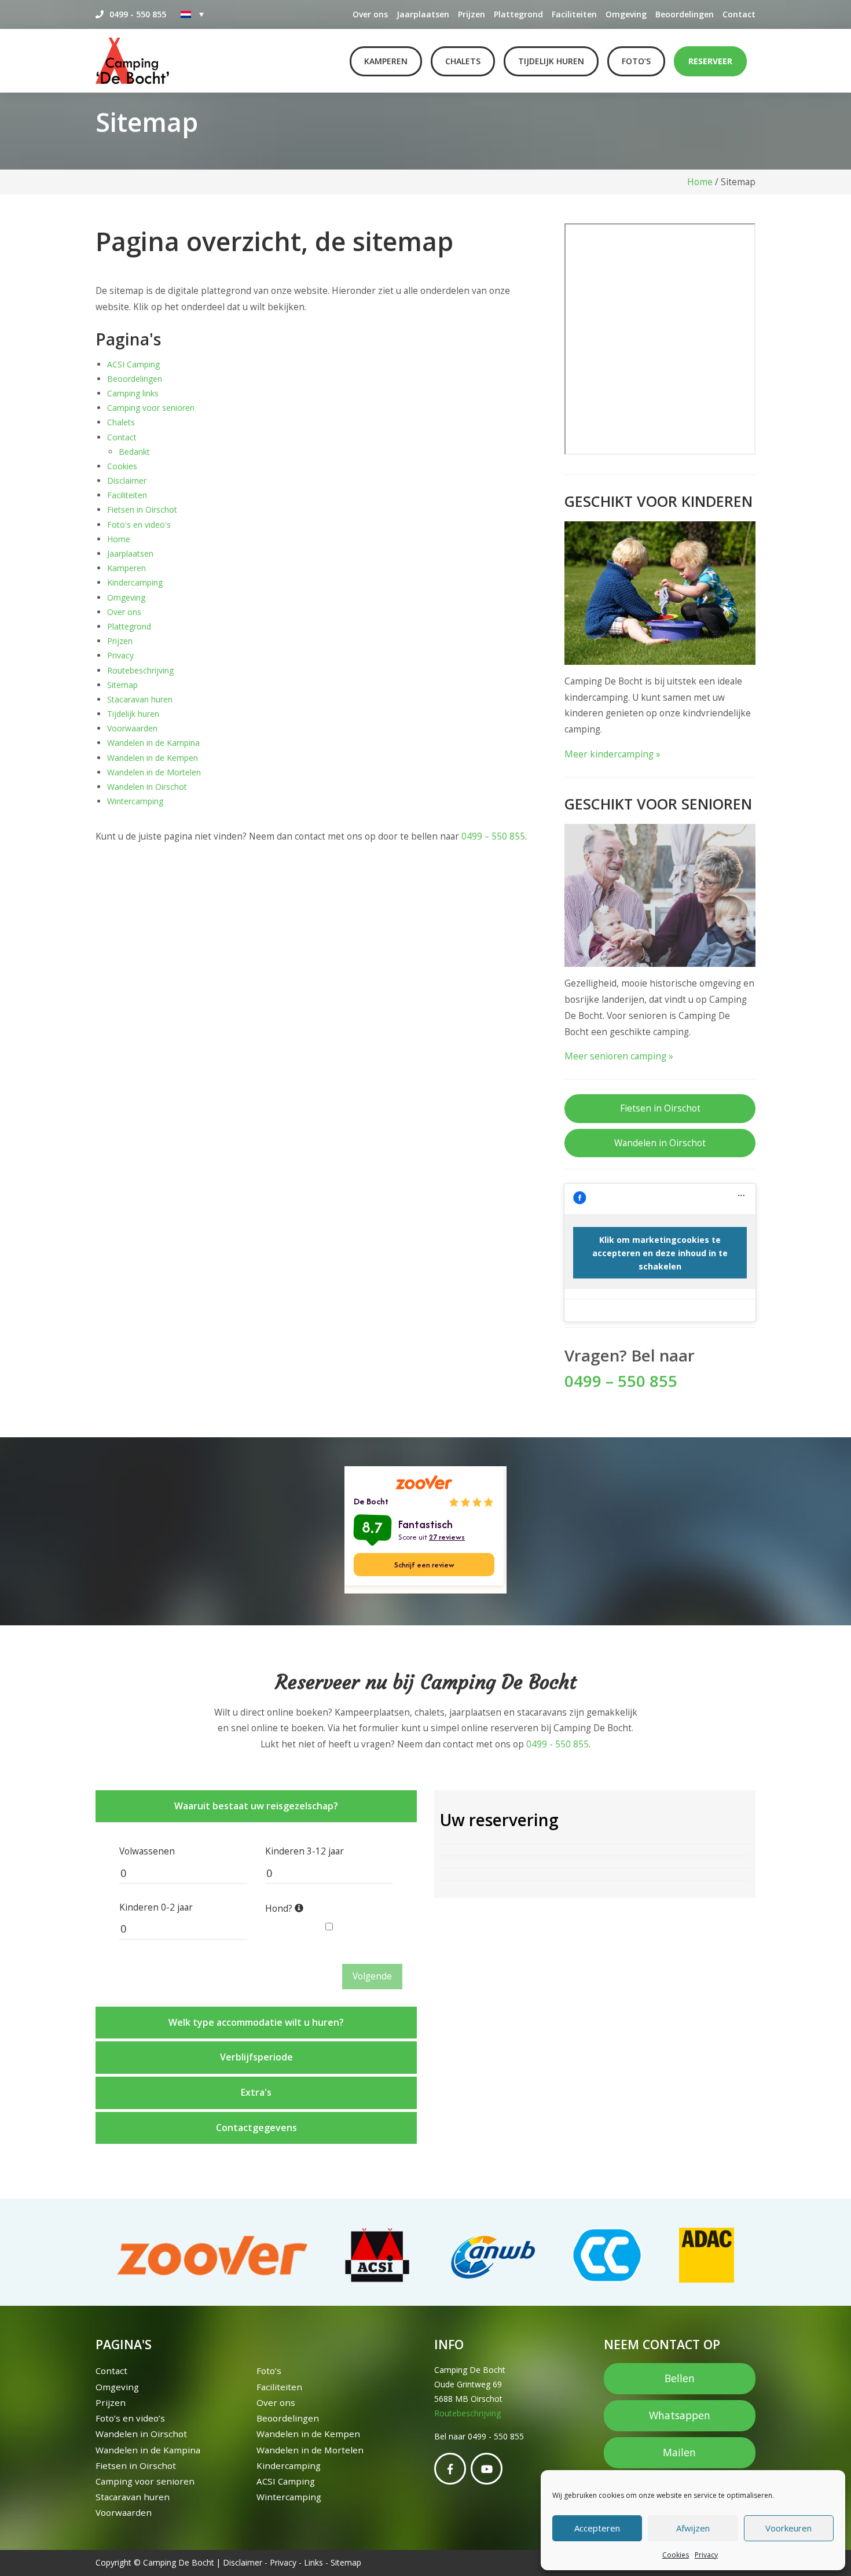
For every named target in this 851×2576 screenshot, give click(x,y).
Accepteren (597, 2528)
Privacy (706, 2555)
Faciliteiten (574, 14)
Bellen (680, 2378)
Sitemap (122, 685)
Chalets (463, 61)
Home (700, 182)
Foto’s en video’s (130, 2418)
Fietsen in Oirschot (142, 509)
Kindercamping (135, 582)
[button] (256, 1806)
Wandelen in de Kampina (153, 743)
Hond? (280, 1909)
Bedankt (134, 452)
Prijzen (472, 14)
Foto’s (636, 61)
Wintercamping (135, 801)
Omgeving (626, 14)
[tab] (256, 1806)
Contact (739, 14)
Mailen (679, 2452)
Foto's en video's (139, 525)
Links (313, 2562)
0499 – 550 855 (493, 836)
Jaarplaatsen (423, 14)
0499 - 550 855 (138, 14)
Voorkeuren (788, 2528)
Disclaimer (127, 481)
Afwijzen (693, 2528)
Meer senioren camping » (619, 1056)
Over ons (370, 14)
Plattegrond (518, 14)
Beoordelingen (685, 14)
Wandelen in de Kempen (153, 758)
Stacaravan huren (140, 699)
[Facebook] (450, 2469)
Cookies (676, 2555)
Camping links (133, 393)
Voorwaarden (132, 728)
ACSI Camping (133, 364)
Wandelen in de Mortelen (154, 772)
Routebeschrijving (140, 670)
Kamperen (386, 61)
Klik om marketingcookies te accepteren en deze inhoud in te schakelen (660, 1253)
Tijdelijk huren (551, 61)
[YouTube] (487, 2469)
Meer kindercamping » (612, 754)
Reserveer (710, 61)
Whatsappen (680, 2415)
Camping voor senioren (151, 408)
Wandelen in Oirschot (147, 787)
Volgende (372, 1976)
